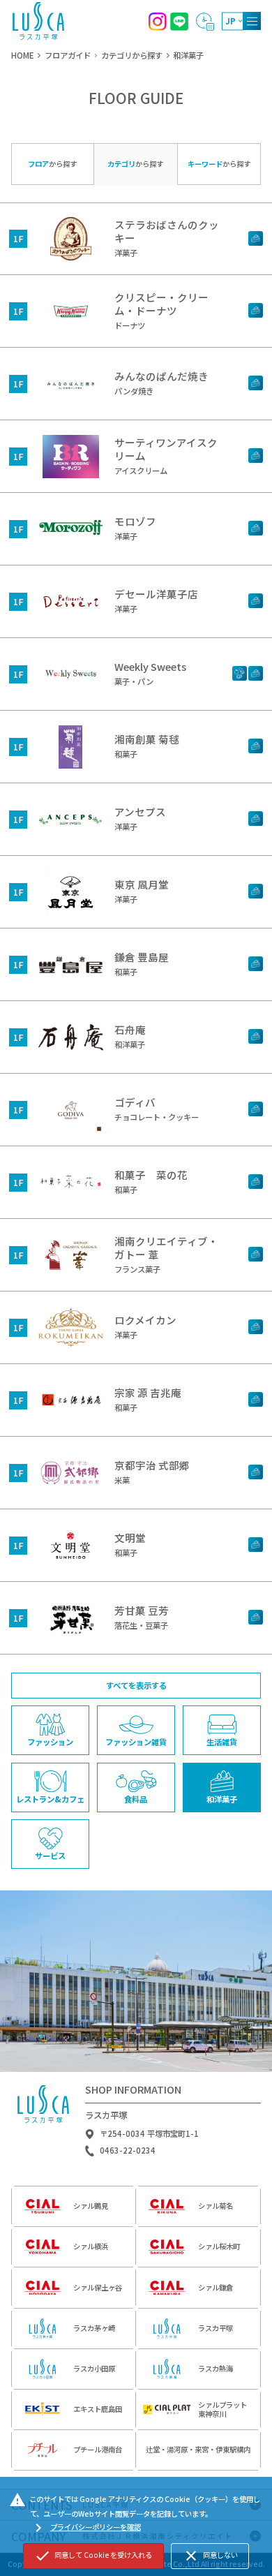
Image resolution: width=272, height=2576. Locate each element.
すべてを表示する (136, 1685)
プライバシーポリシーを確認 (85, 2528)
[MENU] (252, 21)
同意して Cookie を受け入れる (93, 2556)
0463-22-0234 (128, 2151)
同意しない (210, 2556)
